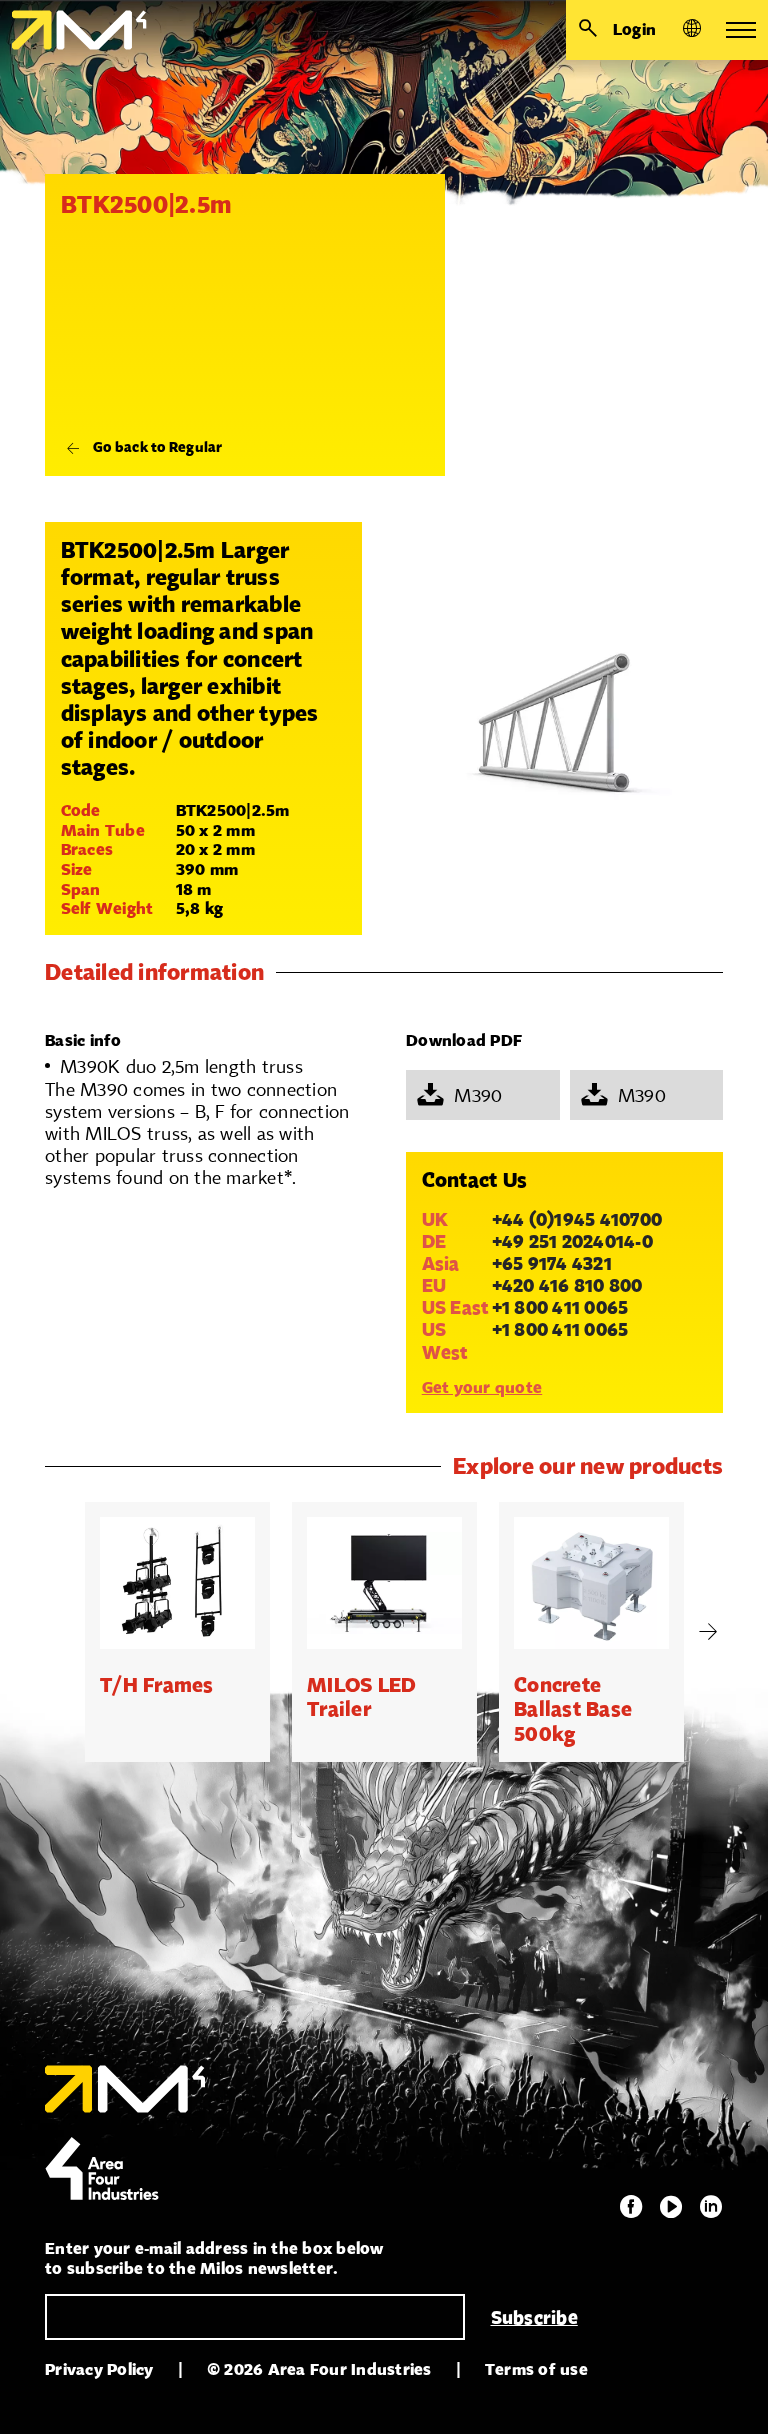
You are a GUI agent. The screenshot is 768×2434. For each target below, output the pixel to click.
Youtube (671, 2207)
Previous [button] (60, 1632)
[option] (177, 1632)
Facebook (631, 2207)
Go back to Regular (158, 447)
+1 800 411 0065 (560, 1307)
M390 (478, 1095)
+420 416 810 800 (567, 1285)
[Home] (73, 30)
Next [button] (708, 1632)
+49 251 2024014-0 (572, 1241)
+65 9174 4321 (552, 1263)
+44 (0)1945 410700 (577, 1219)
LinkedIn (711, 2207)
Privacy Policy (99, 2369)
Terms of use (536, 2369)
